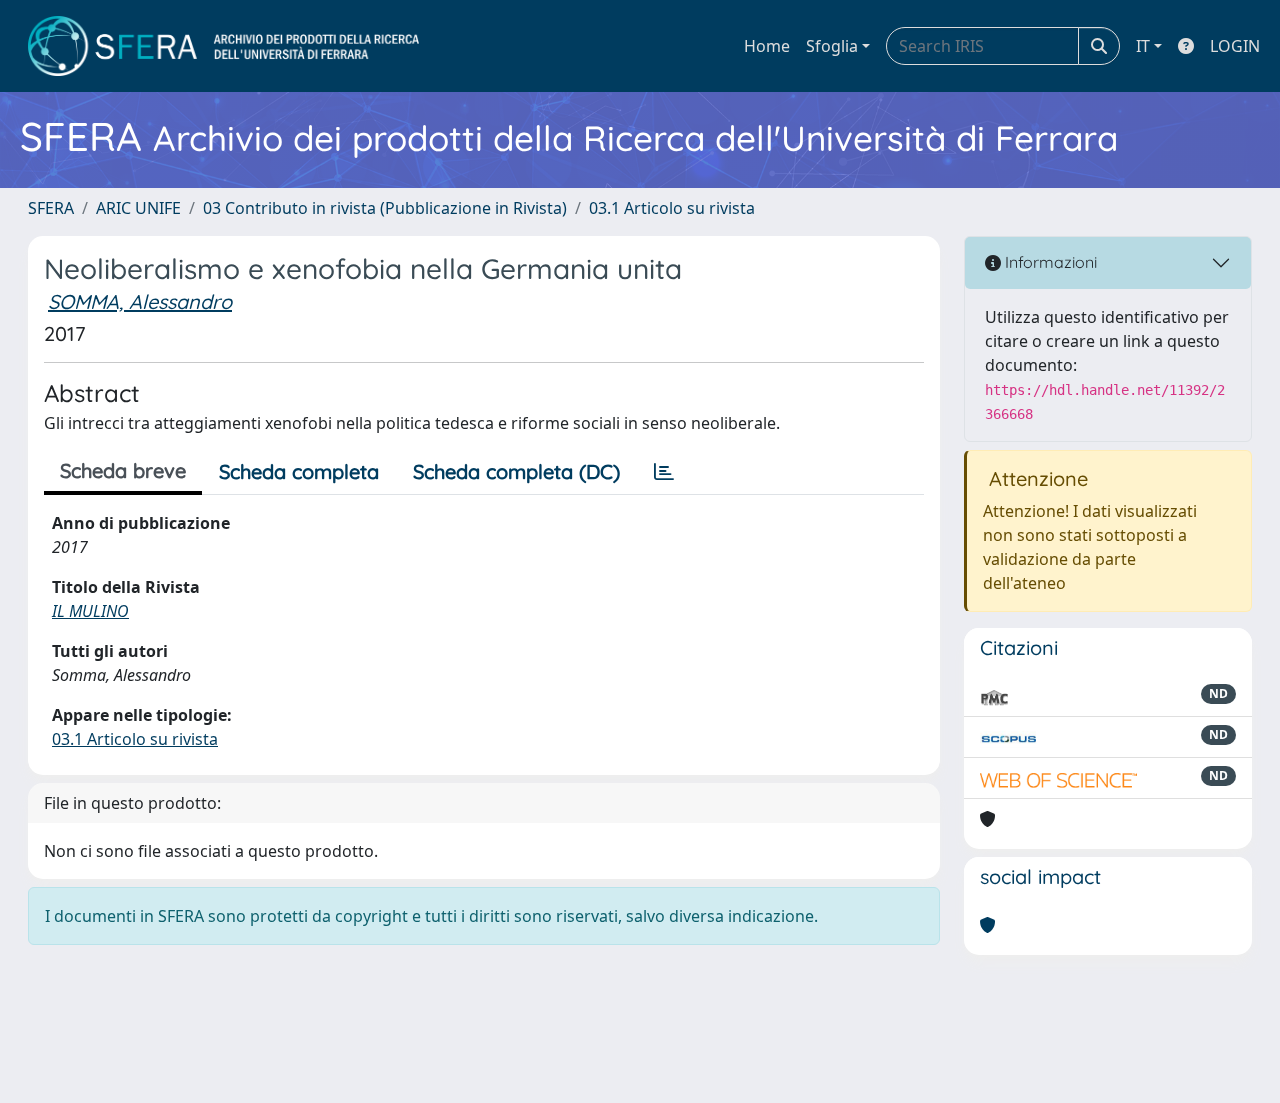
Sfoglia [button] (832, 46)
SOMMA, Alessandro (140, 301)
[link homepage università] (223, 46)
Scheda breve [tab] (123, 470)
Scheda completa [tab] (299, 471)
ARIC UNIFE (138, 208)
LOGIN (1235, 46)
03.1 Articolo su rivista (672, 208)
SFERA (51, 208)
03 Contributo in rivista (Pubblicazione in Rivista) (385, 208)
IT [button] (1143, 46)
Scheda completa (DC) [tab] (516, 471)
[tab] (664, 472)
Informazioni (1049, 262)
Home (767, 46)
